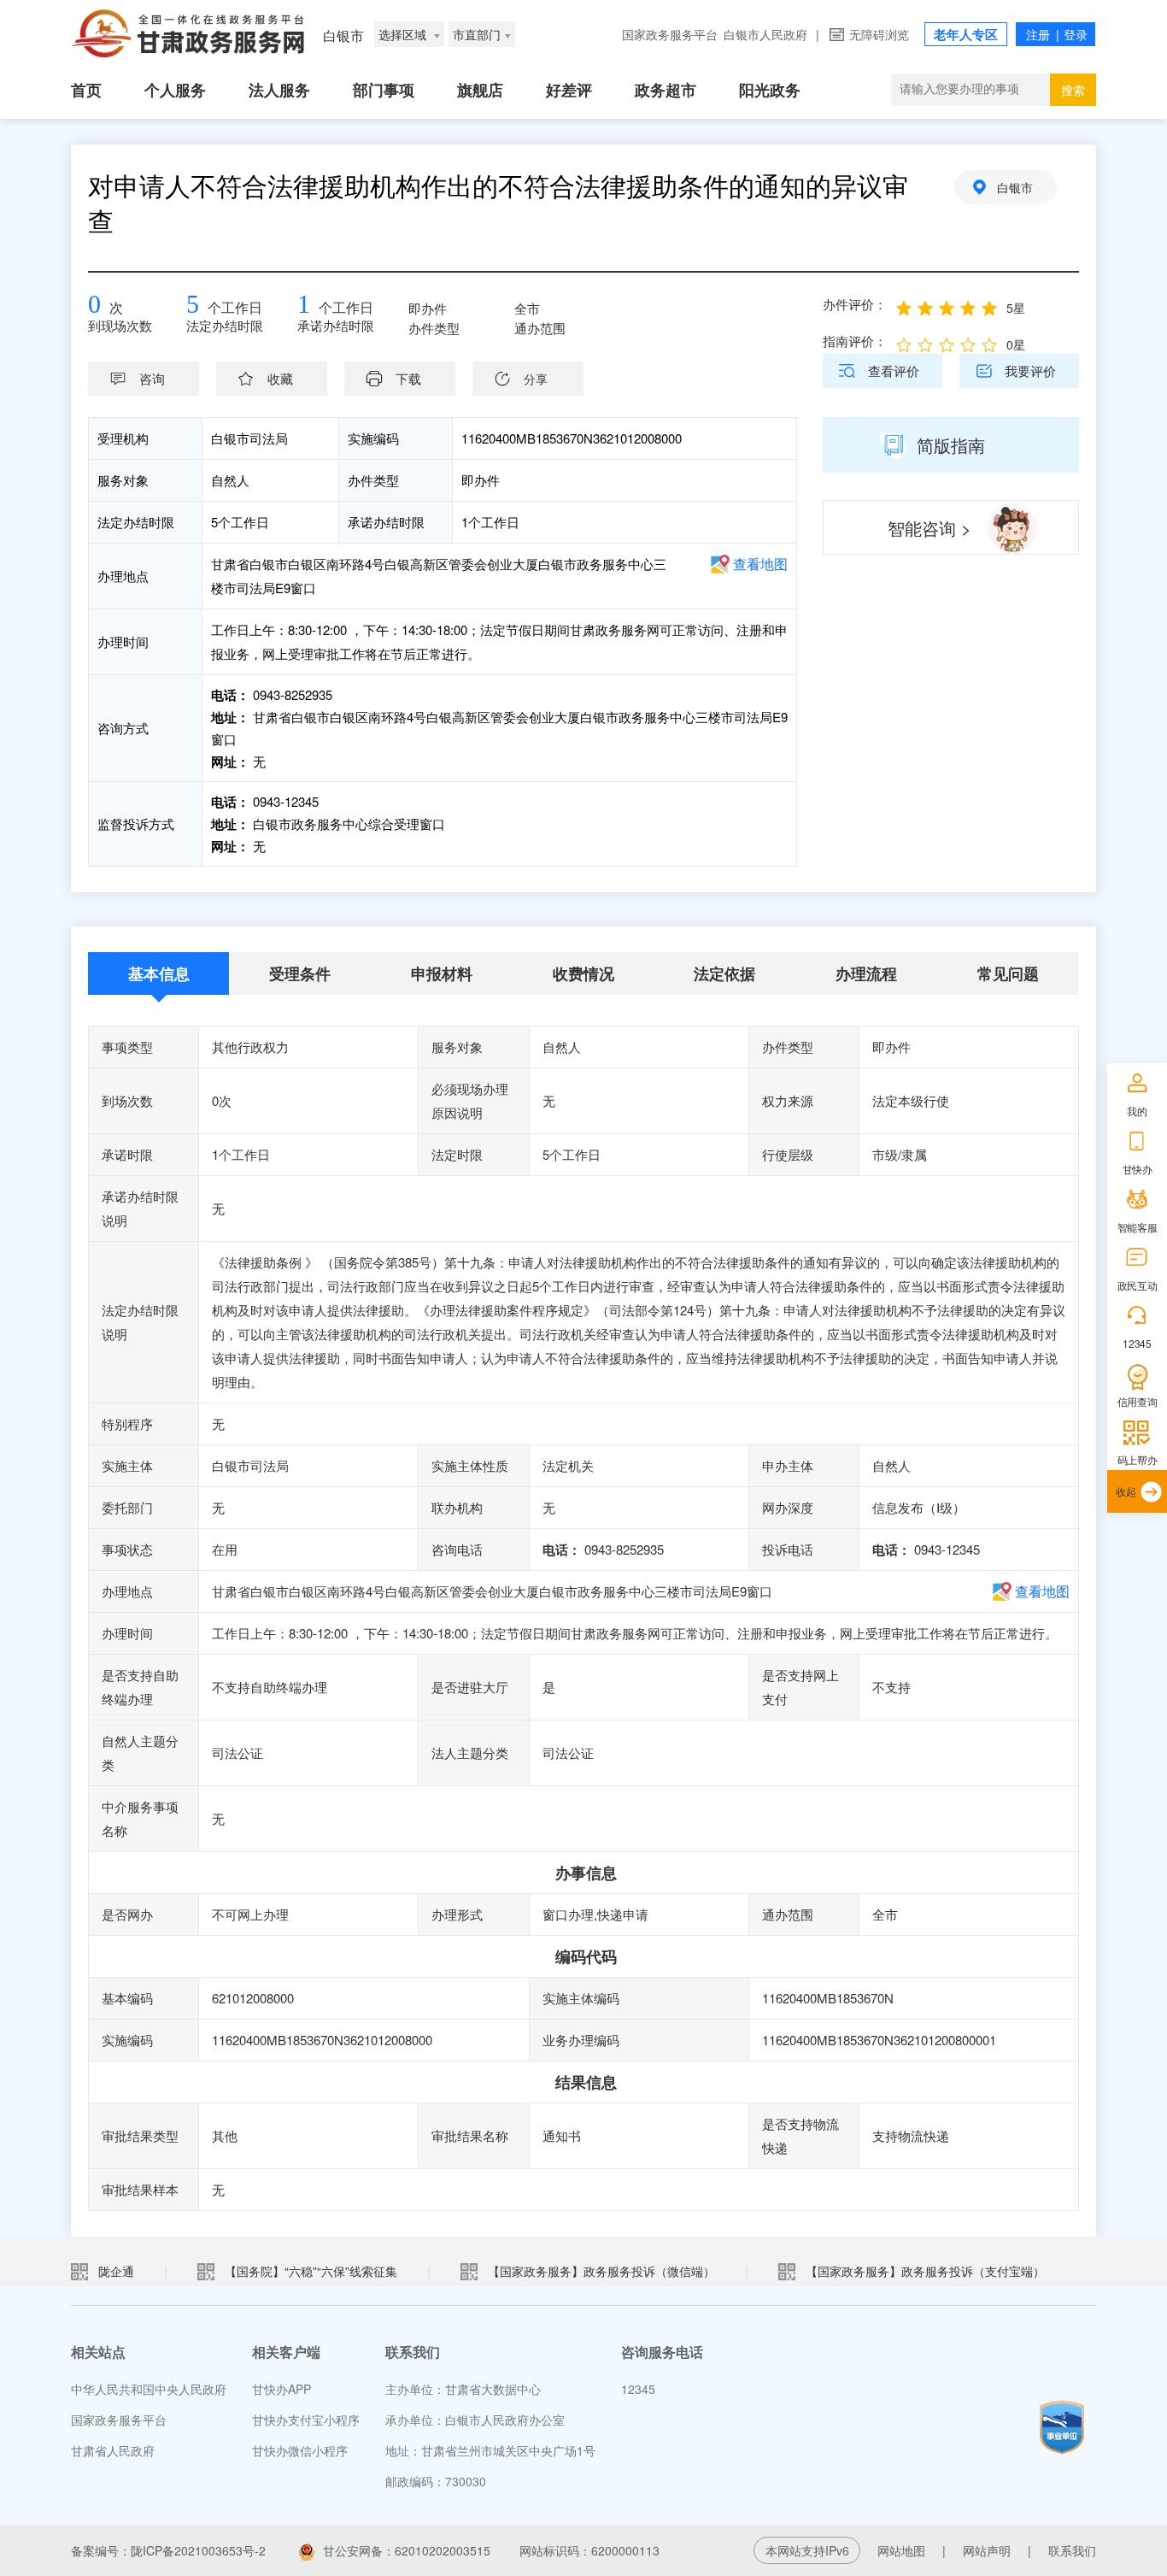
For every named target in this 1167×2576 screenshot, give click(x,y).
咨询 (152, 378)
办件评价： (855, 304)
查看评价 (894, 371)
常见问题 (1008, 973)
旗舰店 (480, 90)
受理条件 (300, 973)
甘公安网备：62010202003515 (407, 2550)
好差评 (569, 90)
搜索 (1073, 90)
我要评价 (1030, 371)
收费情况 (583, 973)
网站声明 (987, 2550)
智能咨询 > (929, 528)
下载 (408, 378)
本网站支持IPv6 (807, 2550)
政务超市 (666, 90)
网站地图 (901, 2550)
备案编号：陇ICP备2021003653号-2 (168, 2550)
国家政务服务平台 (670, 34)
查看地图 (760, 564)
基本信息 (159, 973)
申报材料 (442, 973)
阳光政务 (770, 90)
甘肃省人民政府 (113, 2450)
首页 (86, 90)
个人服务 (175, 90)
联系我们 (1072, 2550)
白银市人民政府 (765, 34)
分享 (536, 379)
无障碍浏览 (879, 34)
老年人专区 (966, 34)
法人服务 (279, 90)
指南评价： (855, 341)
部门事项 (384, 90)
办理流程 (866, 973)
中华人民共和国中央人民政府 (149, 2389)
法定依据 (724, 973)
